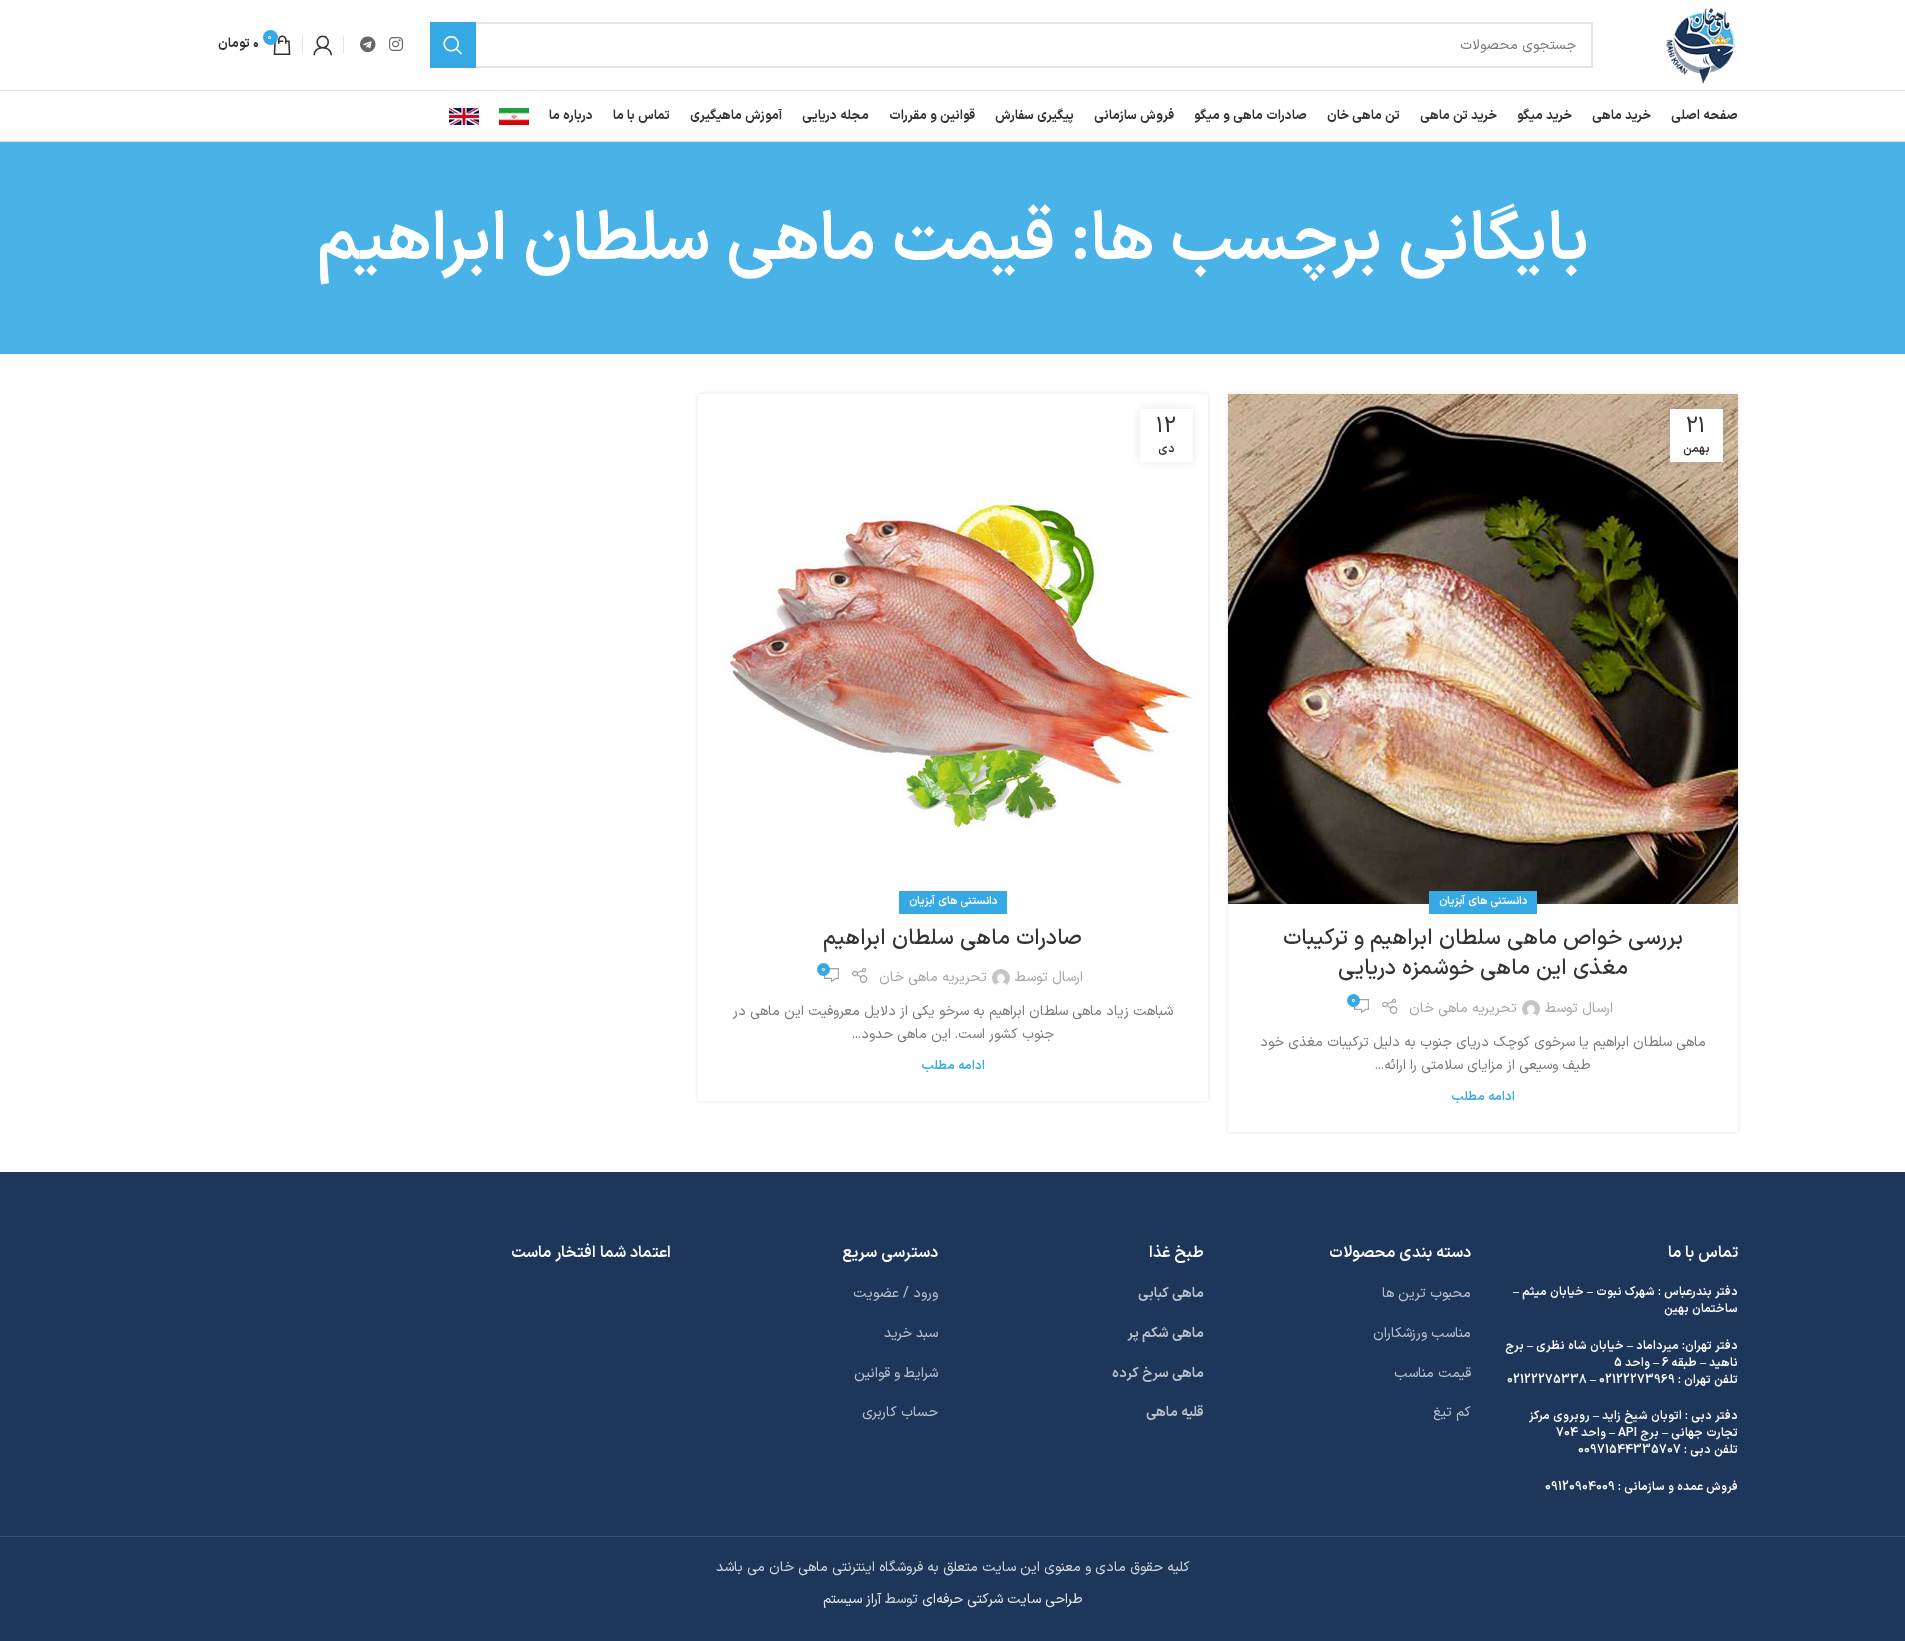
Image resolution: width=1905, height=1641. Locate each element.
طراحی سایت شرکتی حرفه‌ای (1002, 1599)
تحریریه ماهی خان (1463, 1008)
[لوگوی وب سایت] (1700, 44)
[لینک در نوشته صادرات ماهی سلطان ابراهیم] (953, 649)
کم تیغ (1452, 1412)
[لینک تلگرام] (368, 45)
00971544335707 (1629, 1450)
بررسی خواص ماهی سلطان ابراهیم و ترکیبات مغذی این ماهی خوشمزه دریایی (1483, 954)
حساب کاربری (900, 1412)
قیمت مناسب (1432, 1373)
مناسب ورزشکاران (1422, 1333)
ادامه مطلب (1483, 1096)
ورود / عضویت (895, 1293)
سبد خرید (911, 1333)
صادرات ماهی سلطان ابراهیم (952, 938)
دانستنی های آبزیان (1483, 901)
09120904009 (1580, 1487)
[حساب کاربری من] (323, 45)
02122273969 (1637, 1380)
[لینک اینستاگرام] (396, 45)
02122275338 (1547, 1380)
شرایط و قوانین (896, 1373)
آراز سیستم (852, 1599)
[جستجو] (453, 45)
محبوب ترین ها (1426, 1293)
